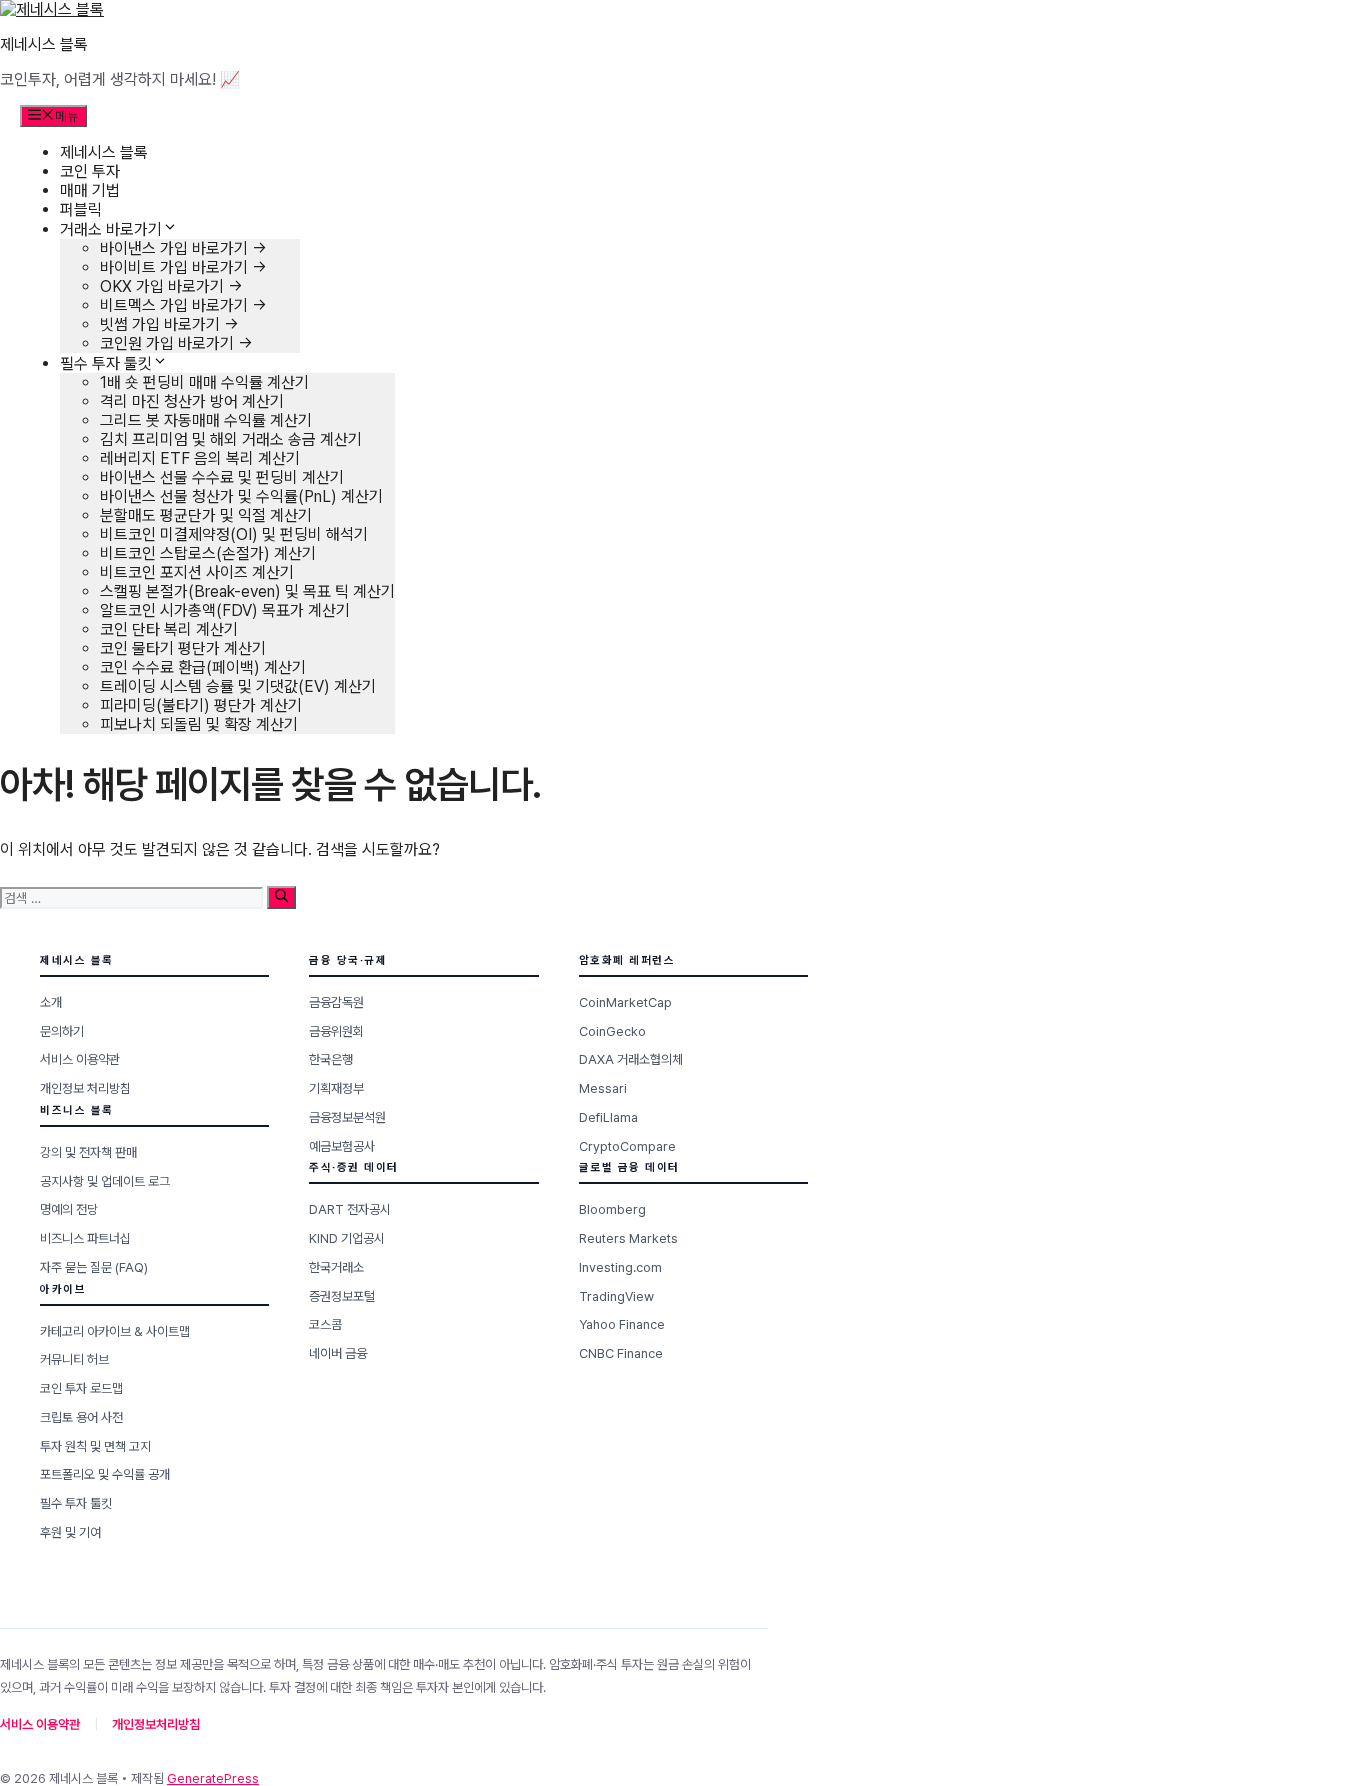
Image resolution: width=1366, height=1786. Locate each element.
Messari (603, 1088)
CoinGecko (612, 1031)
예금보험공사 (342, 1146)
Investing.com (620, 1267)
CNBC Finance (621, 1353)
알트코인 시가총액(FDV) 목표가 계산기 (225, 610)
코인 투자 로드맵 (81, 1388)
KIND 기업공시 (347, 1238)
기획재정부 (336, 1088)
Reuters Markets (628, 1238)
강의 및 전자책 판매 (88, 1152)
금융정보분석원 (347, 1117)
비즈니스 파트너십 (85, 1238)
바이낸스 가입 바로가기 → (183, 248)
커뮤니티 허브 (74, 1359)
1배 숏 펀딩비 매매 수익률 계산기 (204, 382)
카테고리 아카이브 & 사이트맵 (115, 1331)
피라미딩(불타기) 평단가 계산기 (201, 705)
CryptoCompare (627, 1146)
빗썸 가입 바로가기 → (169, 324)
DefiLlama (608, 1117)
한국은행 (331, 1059)
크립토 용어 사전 (81, 1417)
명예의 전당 (69, 1209)
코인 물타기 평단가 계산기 (183, 648)
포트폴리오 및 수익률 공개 (105, 1474)
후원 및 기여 (70, 1532)
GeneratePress (213, 1778)
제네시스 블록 (44, 44)
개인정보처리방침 (156, 1724)
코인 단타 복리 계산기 (169, 629)
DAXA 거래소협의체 (631, 1059)
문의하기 (62, 1031)
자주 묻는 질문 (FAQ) (94, 1267)
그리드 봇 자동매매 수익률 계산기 (206, 420)
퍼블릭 (81, 209)
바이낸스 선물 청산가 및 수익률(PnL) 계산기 (241, 496)
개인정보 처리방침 (85, 1088)
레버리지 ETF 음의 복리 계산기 (200, 458)
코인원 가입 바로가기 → (176, 343)
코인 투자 (90, 171)
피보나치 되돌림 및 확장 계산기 (199, 724)
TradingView (616, 1296)
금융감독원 (336, 1002)
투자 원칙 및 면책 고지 (95, 1446)
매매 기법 (90, 190)
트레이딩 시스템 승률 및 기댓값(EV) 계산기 (238, 686)
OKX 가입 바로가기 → (171, 286)
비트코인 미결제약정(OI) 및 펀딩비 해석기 (234, 534)
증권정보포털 (342, 1296)
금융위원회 (336, 1031)
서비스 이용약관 (80, 1059)
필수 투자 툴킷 (106, 363)
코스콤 (325, 1324)
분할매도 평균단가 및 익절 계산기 (206, 515)
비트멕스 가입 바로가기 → (183, 305)
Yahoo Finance (622, 1324)
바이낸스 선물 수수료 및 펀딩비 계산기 (222, 477)
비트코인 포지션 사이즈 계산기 (197, 572)
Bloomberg (612, 1209)
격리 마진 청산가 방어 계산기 (192, 401)
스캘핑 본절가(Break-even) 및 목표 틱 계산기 (247, 591)
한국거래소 (336, 1267)
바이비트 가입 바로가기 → (183, 267)
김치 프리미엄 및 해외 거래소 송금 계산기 (231, 439)
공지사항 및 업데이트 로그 (105, 1181)
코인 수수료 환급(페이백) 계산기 (203, 667)
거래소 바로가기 (111, 229)
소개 (51, 1002)
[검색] (281, 897)
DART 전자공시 (350, 1209)
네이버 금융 (338, 1353)
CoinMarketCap (625, 1002)
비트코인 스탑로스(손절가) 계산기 (208, 553)
